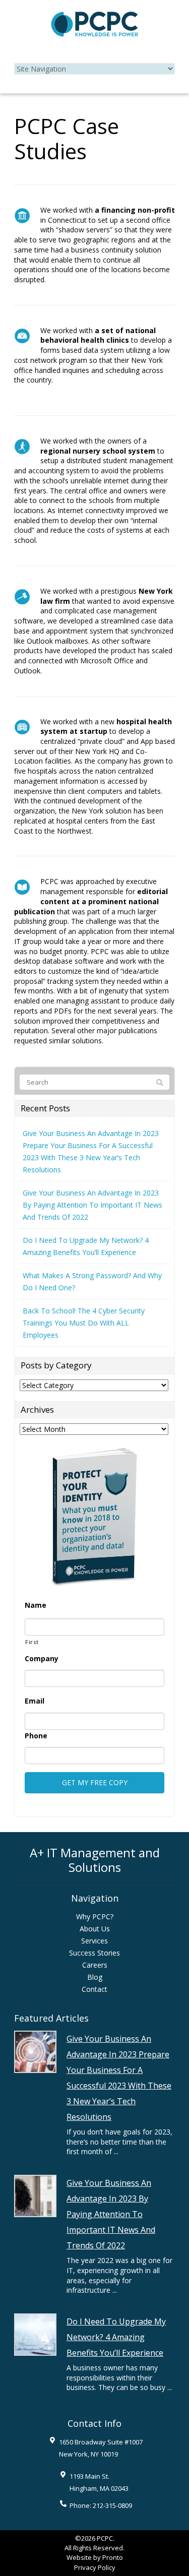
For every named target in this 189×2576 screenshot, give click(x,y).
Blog (95, 1977)
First (32, 1642)
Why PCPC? (95, 1917)
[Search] (160, 1083)
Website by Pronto (95, 2557)
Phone (36, 1736)
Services (94, 1941)
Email (35, 1701)
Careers (95, 1965)
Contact (94, 1989)
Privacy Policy (95, 2567)
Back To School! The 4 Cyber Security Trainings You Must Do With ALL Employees (84, 1323)
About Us (95, 1929)
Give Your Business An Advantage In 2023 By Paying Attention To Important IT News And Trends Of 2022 (92, 1205)
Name (36, 1605)
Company (42, 1659)
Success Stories (94, 1953)
